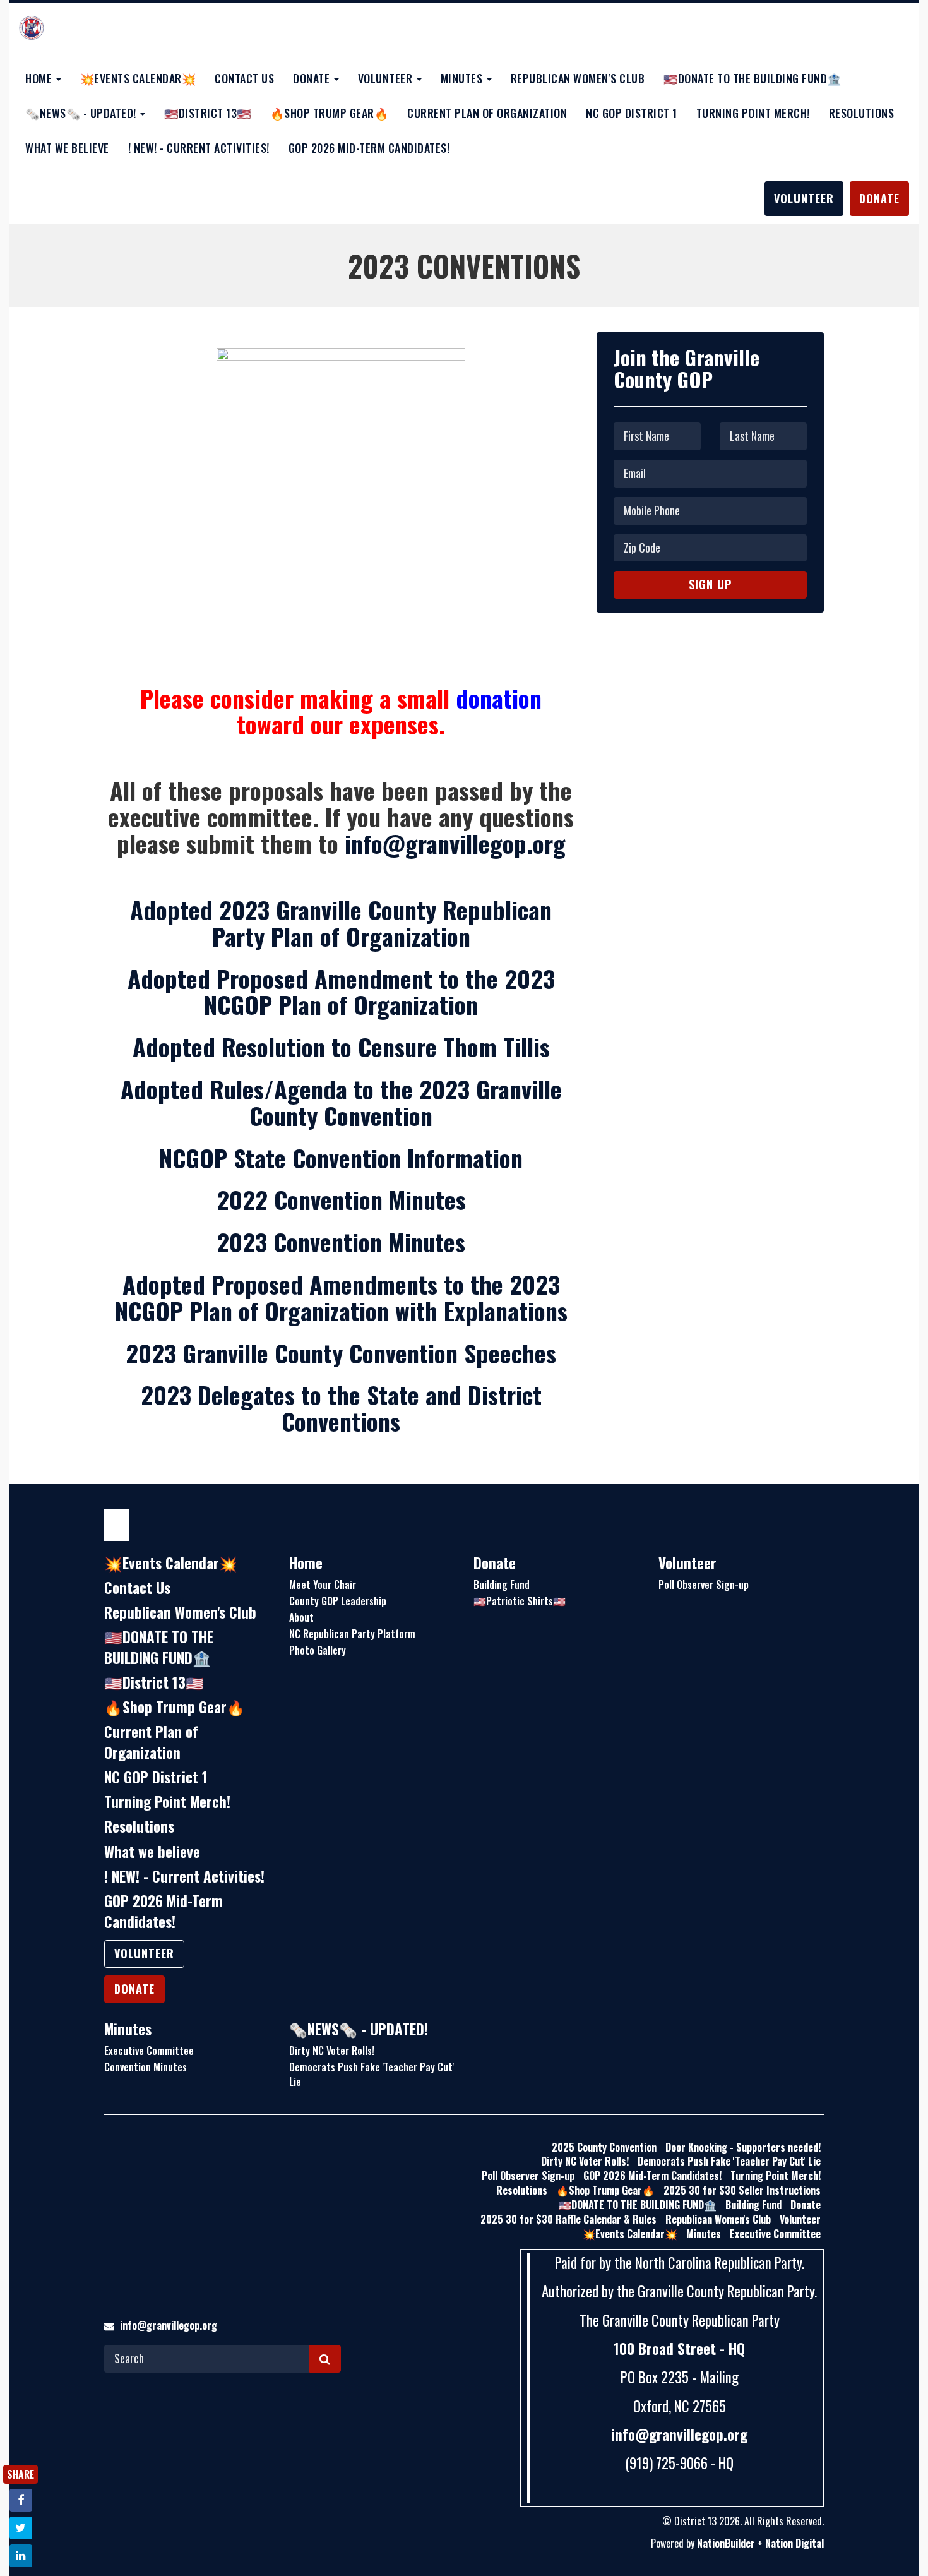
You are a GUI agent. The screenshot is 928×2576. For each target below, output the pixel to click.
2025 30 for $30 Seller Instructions (742, 2190)
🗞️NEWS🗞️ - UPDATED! (359, 2029)
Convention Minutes (146, 2067)
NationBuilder (726, 2543)
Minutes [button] (463, 78)
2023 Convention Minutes (341, 1242)
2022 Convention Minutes (341, 1199)
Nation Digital (794, 2543)
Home (306, 1563)
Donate (879, 198)
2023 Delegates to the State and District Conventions (341, 1408)
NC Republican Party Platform (352, 1634)
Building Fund (502, 1585)
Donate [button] (313, 78)
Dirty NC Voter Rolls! (332, 2051)
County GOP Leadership (338, 1601)
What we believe (67, 148)
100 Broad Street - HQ (679, 2349)
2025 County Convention (604, 2147)
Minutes (128, 2029)
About (301, 1617)
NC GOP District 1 (632, 113)
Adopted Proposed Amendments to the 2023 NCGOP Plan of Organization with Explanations (341, 1297)
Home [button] (40, 78)
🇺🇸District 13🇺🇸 (208, 113)
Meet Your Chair (323, 1585)
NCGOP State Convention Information (341, 1158)
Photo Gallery (318, 1650)
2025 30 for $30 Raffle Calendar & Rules (568, 2219)
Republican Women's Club (578, 78)
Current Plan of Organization (487, 113)
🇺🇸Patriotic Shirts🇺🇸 (520, 1601)
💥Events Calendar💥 (138, 78)
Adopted (341, 991)
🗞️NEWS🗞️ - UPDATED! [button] (82, 113)
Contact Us (244, 78)
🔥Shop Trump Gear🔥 (330, 113)
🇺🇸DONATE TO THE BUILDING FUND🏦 (753, 78)
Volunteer (804, 198)
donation (499, 698)
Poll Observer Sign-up (704, 1585)
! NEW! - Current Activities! (199, 148)
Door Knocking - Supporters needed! (743, 2147)
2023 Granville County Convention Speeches (341, 1353)
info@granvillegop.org (455, 843)
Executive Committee (149, 2051)
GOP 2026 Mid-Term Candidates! (369, 148)
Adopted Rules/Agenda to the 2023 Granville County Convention (341, 1102)
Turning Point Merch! (753, 113)
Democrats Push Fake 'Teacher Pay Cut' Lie (372, 2074)
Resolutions (862, 113)
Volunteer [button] (387, 78)
